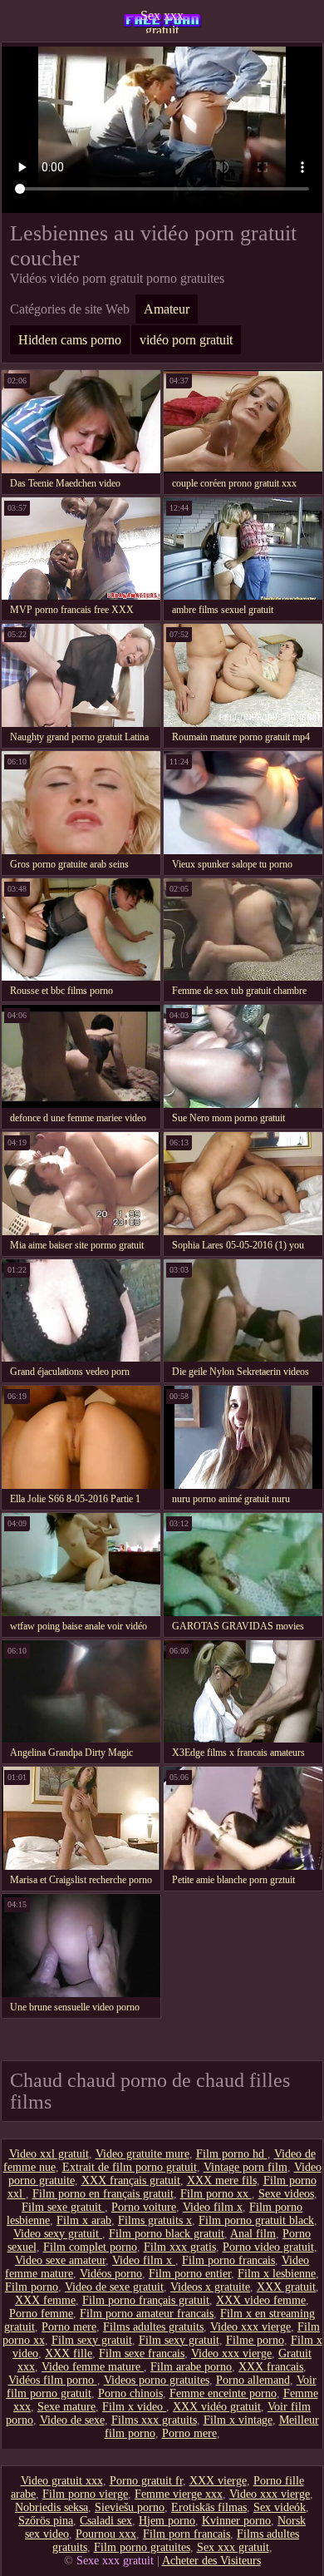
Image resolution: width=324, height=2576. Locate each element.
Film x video (134, 2407)
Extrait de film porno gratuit (130, 2167)
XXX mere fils (222, 2180)
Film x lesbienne (277, 2274)
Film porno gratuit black (256, 2220)
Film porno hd (232, 2154)
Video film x (213, 2207)
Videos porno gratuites (157, 2380)
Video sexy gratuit (58, 2234)
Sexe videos (286, 2194)
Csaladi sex (106, 2521)
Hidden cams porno (70, 340)
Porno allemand (253, 2380)
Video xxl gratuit (49, 2154)
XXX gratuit (286, 2287)
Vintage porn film (245, 2167)
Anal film (253, 2234)
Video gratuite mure (142, 2154)
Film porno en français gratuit (103, 2194)
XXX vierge (218, 2481)
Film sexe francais (142, 2354)
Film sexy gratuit (92, 2340)
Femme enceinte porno (223, 2393)
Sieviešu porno (130, 2507)
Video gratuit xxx (62, 2481)
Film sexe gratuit (63, 2207)
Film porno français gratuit (146, 2300)
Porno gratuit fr (146, 2481)
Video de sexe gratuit (114, 2287)
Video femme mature (93, 2367)
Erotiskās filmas (209, 2507)
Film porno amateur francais (147, 2314)
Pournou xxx (106, 2534)
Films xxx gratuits (154, 2420)
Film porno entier (190, 2274)
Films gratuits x (155, 2220)
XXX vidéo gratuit (217, 2407)
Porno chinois (130, 2393)
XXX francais (271, 2367)
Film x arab (84, 2220)
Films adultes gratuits (153, 2327)
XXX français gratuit (131, 2180)
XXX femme (45, 2300)
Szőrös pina (46, 2521)
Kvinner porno (236, 2521)
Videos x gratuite (210, 2287)
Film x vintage (238, 2420)
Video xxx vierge (250, 2327)
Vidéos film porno (53, 2380)
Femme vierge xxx (179, 2494)
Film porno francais (228, 2260)
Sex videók (280, 2507)
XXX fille (69, 2354)
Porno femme (41, 2314)
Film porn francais (187, 2534)
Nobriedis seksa (52, 2507)
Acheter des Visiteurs (211, 2561)
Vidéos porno (111, 2274)
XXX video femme (261, 2300)
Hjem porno (167, 2521)
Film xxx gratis (180, 2247)
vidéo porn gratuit (186, 340)
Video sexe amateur (60, 2260)
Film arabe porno (191, 2367)
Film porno (32, 2287)
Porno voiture (144, 2207)
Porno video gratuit (268, 2247)
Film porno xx (216, 2194)
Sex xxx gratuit (162, 21)
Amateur (167, 309)
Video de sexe (72, 2420)
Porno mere (69, 2327)
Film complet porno (90, 2247)
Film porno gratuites (142, 2547)
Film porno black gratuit (167, 2234)
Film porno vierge (85, 2494)
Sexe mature (66, 2407)
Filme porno (255, 2340)
